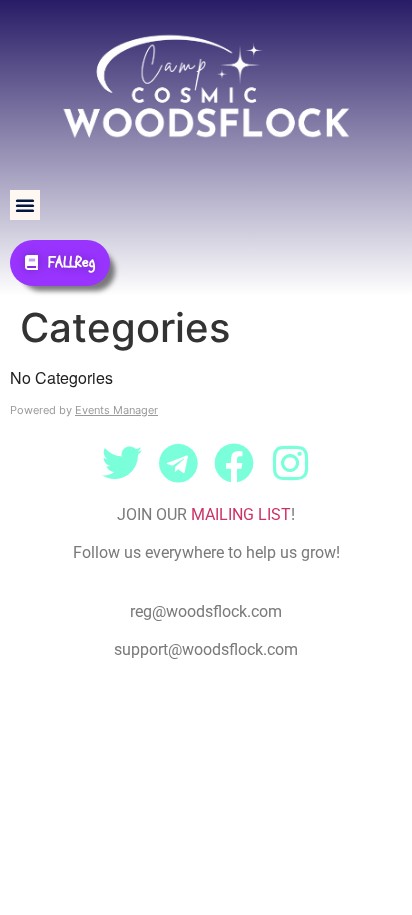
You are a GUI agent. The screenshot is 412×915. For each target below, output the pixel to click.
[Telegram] (178, 463)
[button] (25, 205)
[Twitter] (122, 463)
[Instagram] (290, 463)
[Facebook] (234, 463)
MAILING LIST (241, 514)
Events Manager (116, 410)
